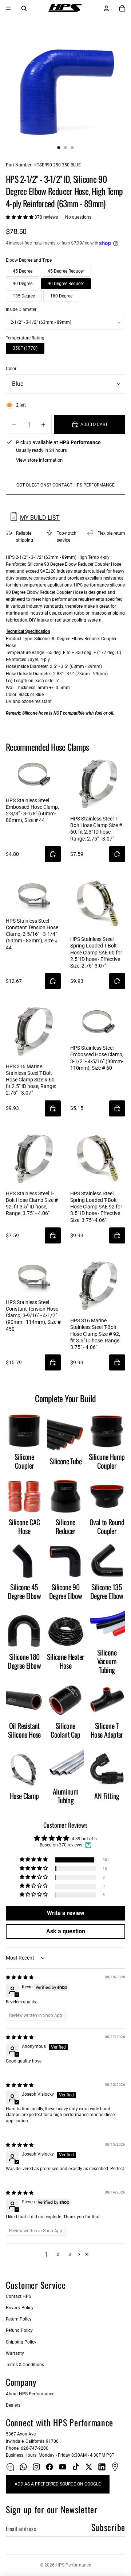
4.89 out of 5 (84, 1839)
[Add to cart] (53, 854)
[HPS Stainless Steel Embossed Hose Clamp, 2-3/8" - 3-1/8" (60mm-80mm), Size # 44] (33, 775)
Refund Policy (19, 2330)
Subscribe (108, 2527)
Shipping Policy (21, 2342)
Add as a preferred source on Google (58, 2484)
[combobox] (65, 322)
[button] (20, 217)
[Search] (24, 8)
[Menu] (8, 8)
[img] (20, 1977)
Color (11, 369)
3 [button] (70, 2254)
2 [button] (58, 2254)
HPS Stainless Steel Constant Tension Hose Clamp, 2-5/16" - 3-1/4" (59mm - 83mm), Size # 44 (32, 934)
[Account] (106, 8)
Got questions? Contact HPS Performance (65, 485)
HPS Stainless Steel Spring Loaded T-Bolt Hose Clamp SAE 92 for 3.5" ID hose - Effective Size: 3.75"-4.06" (96, 1207)
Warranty (15, 2353)
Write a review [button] (66, 1913)
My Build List (40, 518)
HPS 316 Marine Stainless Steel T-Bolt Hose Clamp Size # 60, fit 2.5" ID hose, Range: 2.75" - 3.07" (31, 1080)
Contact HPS (19, 2296)
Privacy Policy (20, 2308)
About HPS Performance (30, 2394)
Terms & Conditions (25, 2365)
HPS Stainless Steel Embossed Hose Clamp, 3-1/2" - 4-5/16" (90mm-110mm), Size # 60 (97, 1058)
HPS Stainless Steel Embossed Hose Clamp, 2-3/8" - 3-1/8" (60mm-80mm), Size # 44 (32, 810)
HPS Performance (73, 2565)
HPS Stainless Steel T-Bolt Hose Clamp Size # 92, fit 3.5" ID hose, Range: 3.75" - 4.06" (32, 1204)
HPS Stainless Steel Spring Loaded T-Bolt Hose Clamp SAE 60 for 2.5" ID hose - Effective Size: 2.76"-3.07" (96, 952)
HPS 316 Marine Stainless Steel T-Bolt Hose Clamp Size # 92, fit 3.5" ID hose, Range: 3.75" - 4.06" (95, 1334)
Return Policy (19, 2319)
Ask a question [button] (66, 1931)
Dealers (13, 2405)
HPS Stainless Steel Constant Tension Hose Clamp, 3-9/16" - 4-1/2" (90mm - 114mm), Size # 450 (33, 1316)
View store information (39, 460)
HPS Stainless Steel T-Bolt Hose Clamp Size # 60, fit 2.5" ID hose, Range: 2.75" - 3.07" (96, 829)
